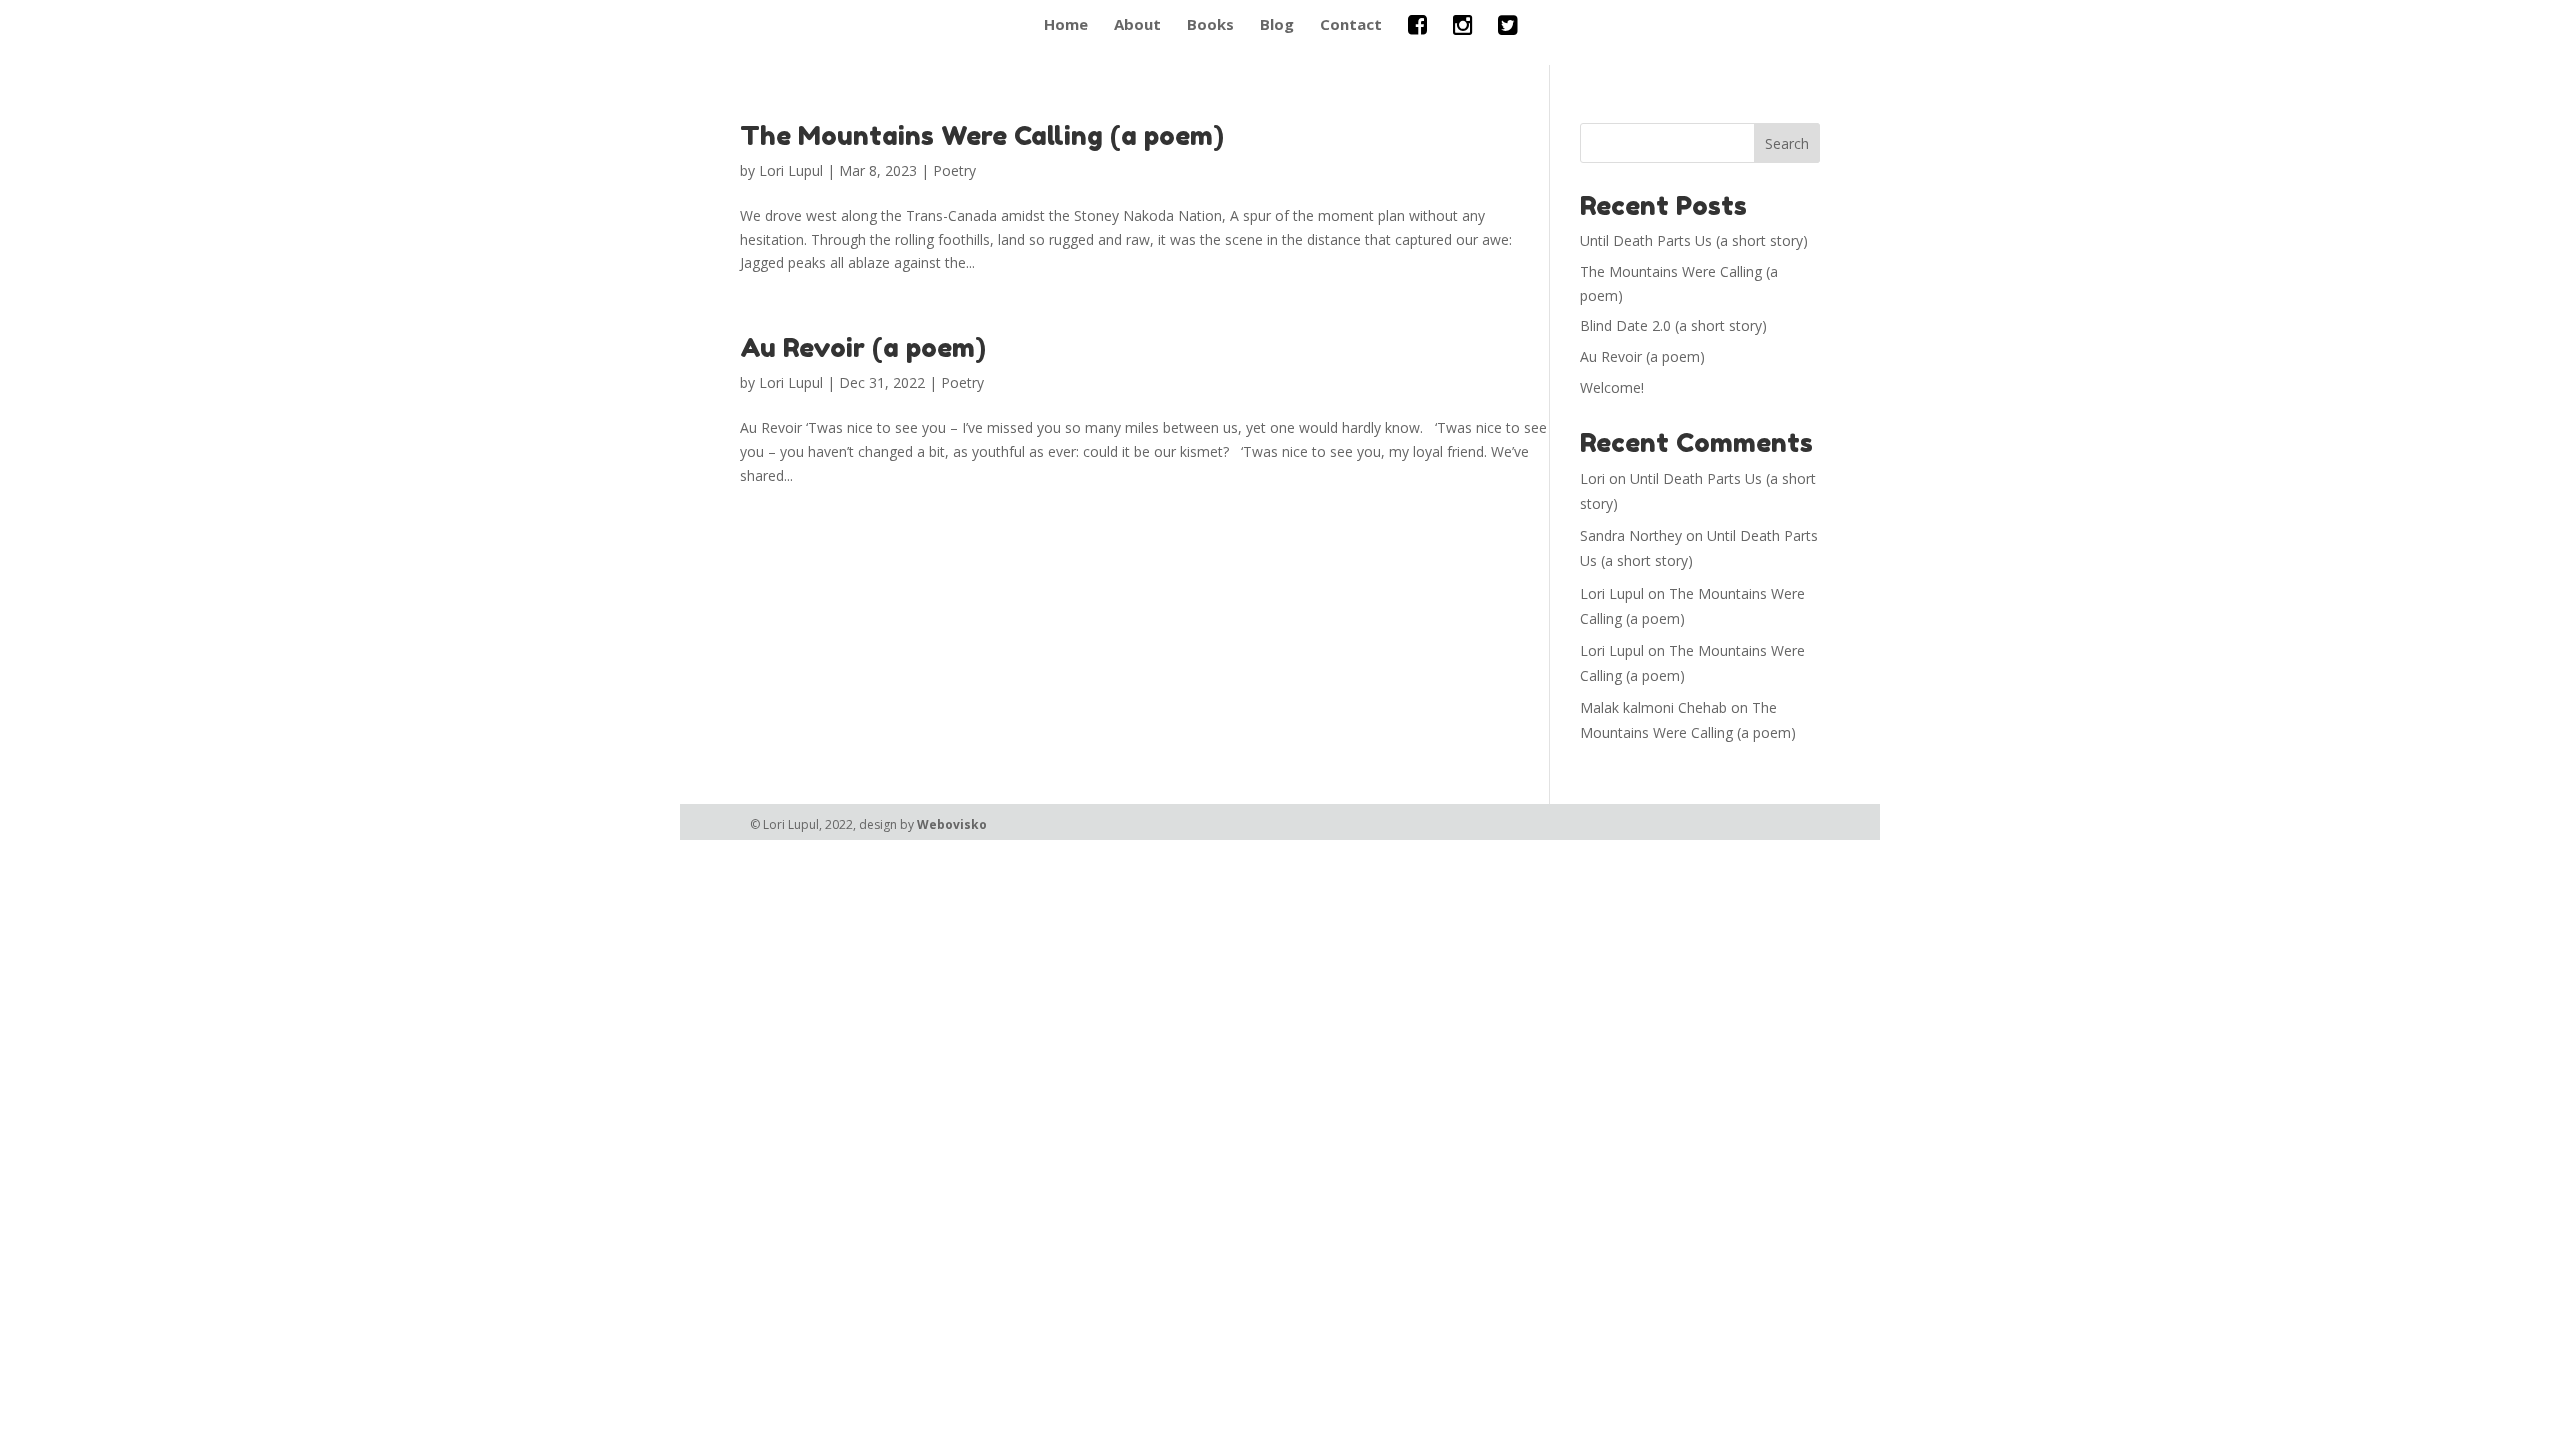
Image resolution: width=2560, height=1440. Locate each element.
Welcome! (1612, 387)
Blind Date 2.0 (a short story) (1673, 325)
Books (1210, 25)
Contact (1351, 25)
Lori (1592, 478)
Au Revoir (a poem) (863, 347)
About (1137, 25)
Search (1787, 143)
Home (1066, 25)
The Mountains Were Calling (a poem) (982, 135)
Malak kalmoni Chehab (1653, 707)
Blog (1277, 25)
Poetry (954, 170)
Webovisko (952, 824)
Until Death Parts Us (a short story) (1694, 240)
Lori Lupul (791, 170)
